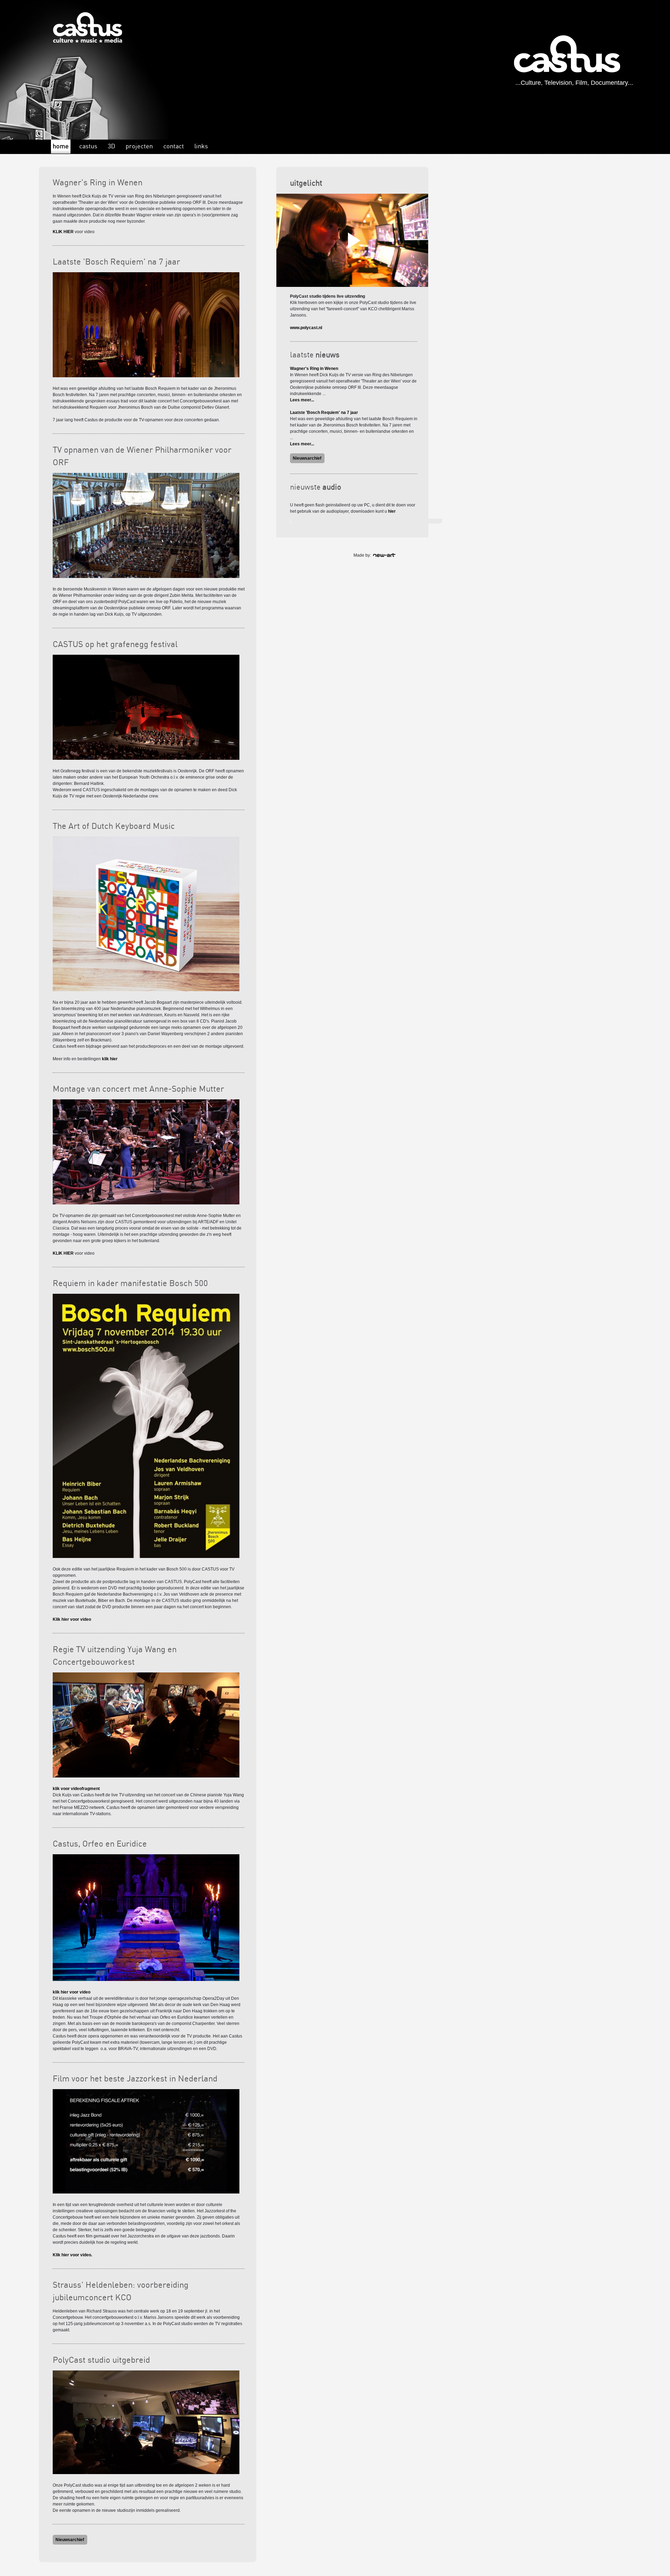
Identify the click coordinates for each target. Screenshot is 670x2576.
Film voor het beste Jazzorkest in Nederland (135, 2079)
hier (392, 511)
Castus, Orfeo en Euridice (100, 1844)
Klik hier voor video (72, 1619)
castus (88, 146)
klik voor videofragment (76, 1789)
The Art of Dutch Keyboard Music (114, 827)
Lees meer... (302, 400)
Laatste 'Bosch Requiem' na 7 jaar (116, 262)
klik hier (110, 1059)
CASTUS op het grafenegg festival (115, 645)
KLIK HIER (63, 232)
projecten (139, 146)
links (201, 146)
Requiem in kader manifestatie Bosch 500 (130, 1284)
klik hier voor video (72, 1992)
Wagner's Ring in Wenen (98, 183)
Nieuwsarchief (70, 2540)
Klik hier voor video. (72, 2255)
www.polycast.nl (306, 328)
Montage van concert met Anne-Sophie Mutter (138, 1089)
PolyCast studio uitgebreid (101, 2360)
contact (174, 146)
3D (111, 146)
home (61, 146)
